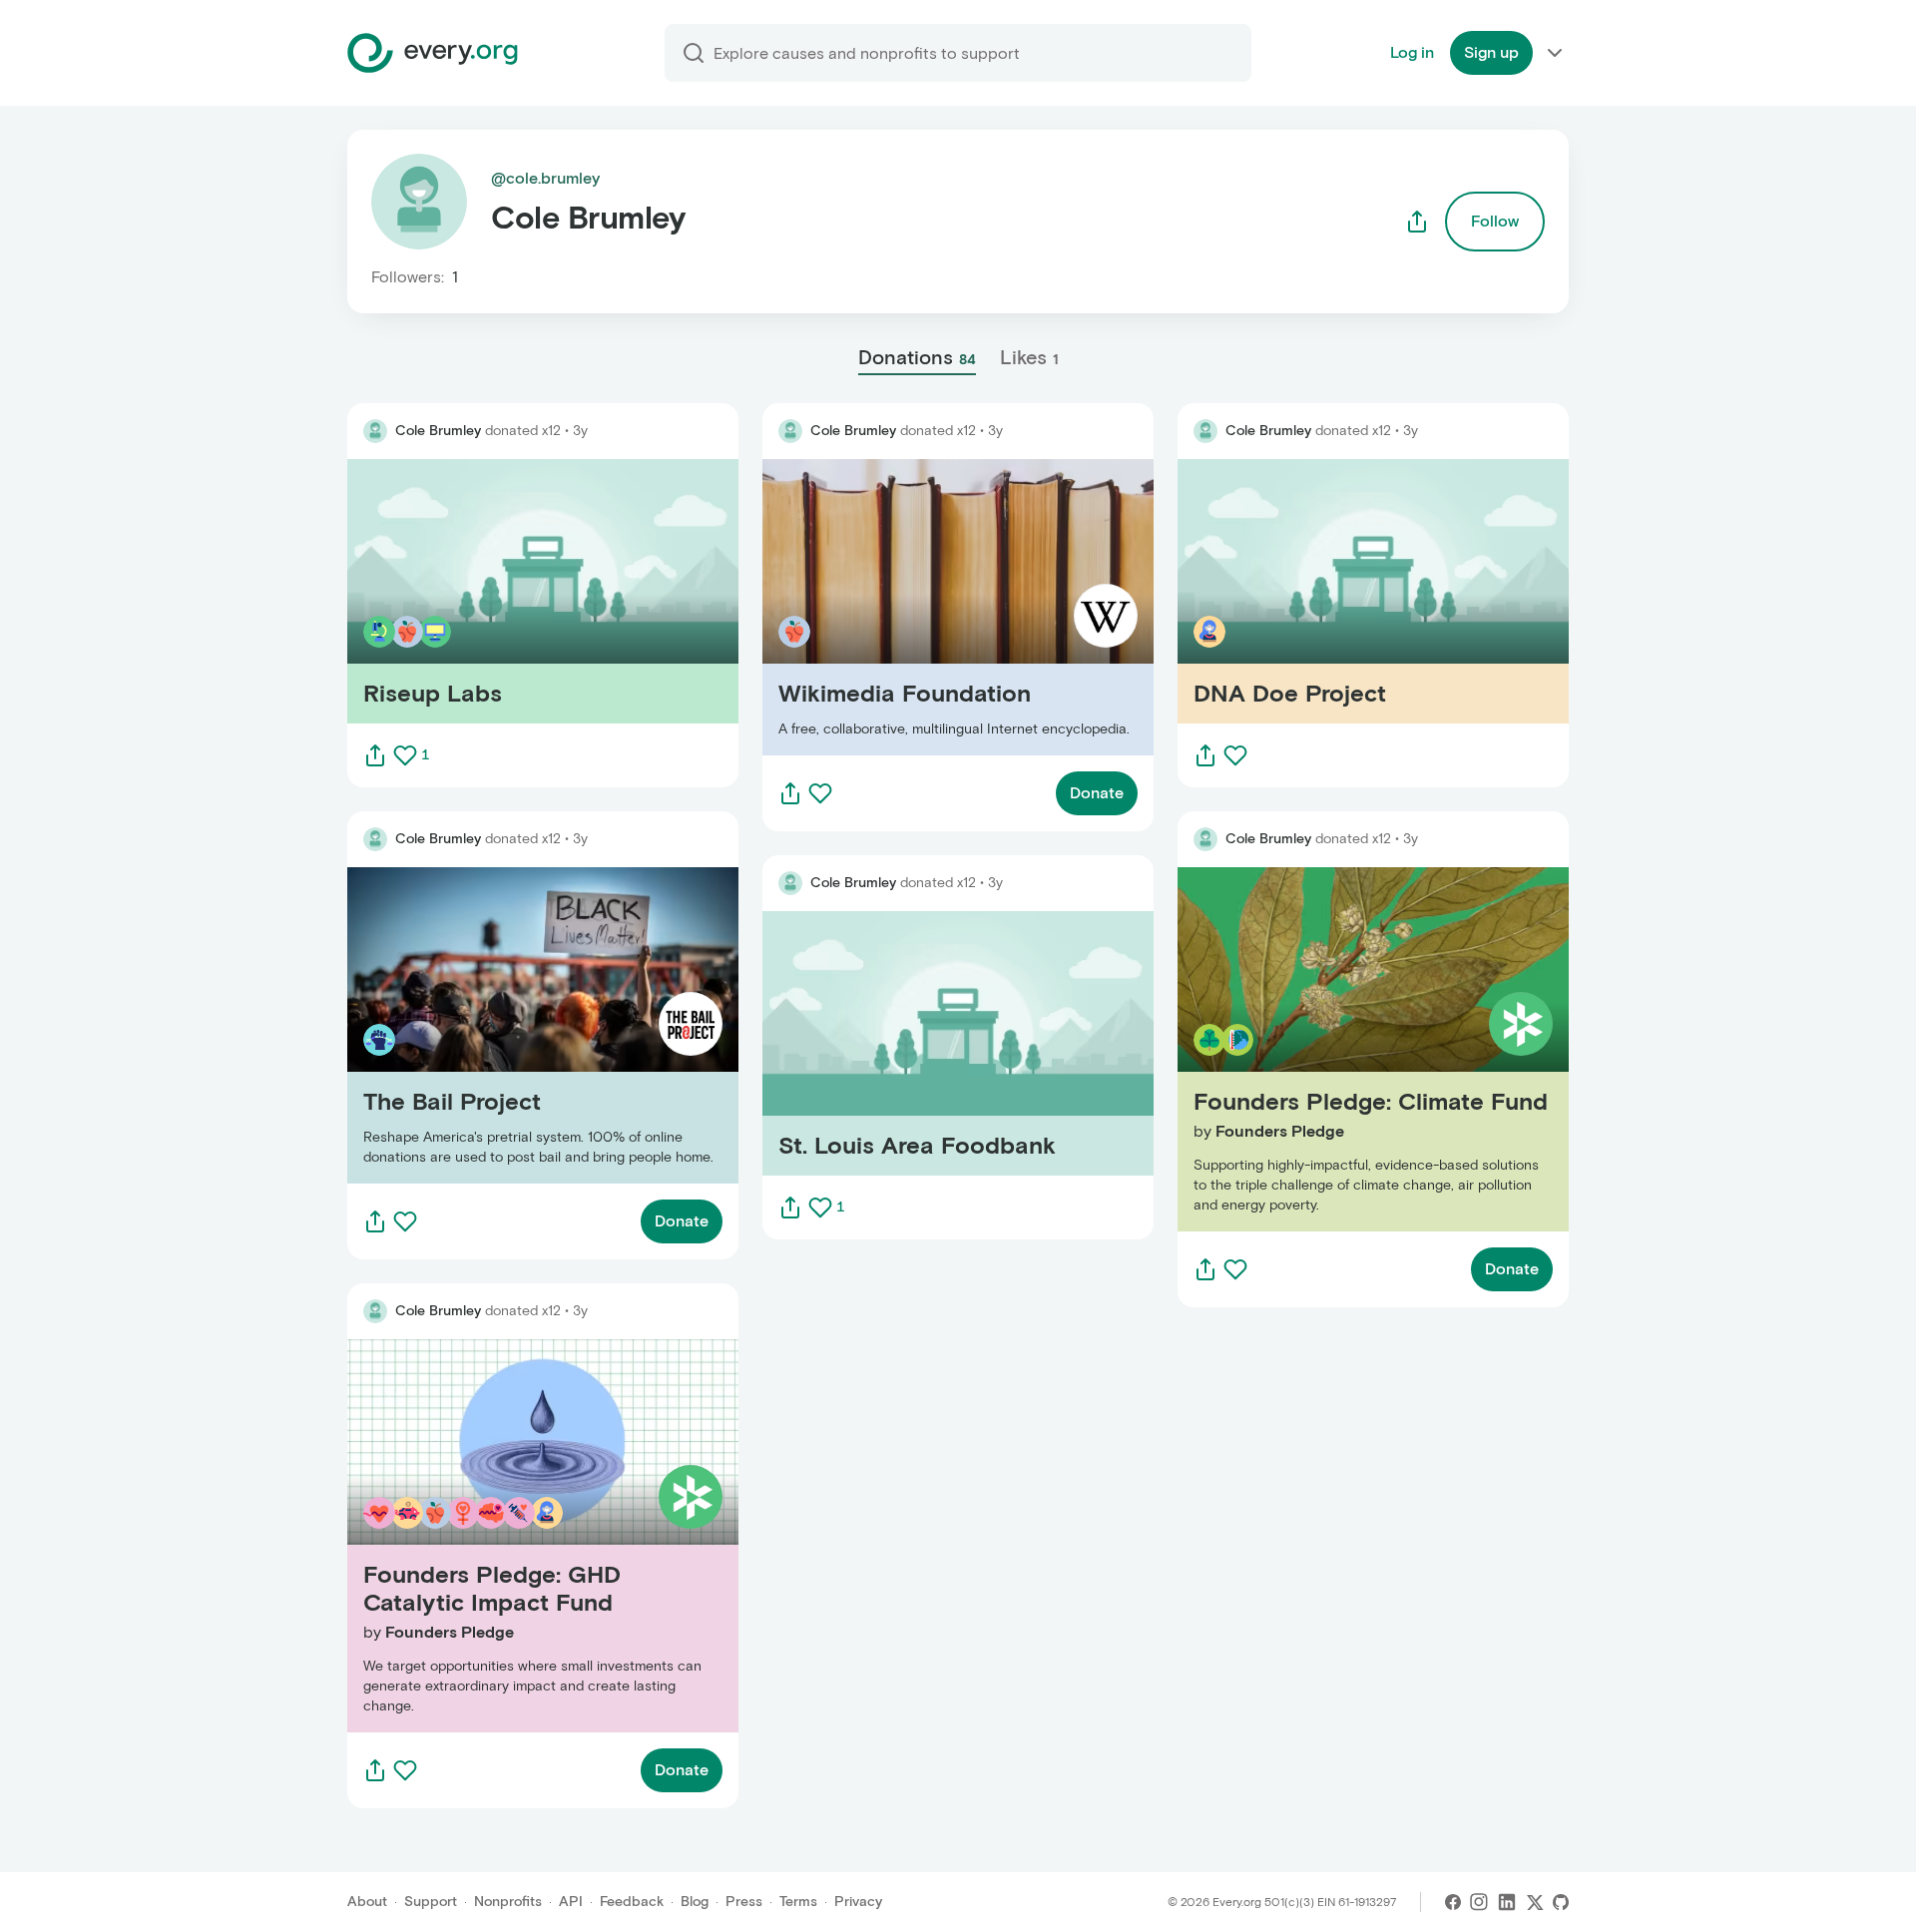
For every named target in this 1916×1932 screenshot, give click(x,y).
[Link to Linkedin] (1507, 1902)
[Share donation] (375, 755)
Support (431, 1902)
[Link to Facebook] (1453, 1902)
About (367, 1902)
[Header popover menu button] (1555, 53)
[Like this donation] (405, 755)
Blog (695, 1902)
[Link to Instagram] (1479, 1902)
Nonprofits (508, 1902)
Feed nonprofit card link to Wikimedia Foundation (945, 607)
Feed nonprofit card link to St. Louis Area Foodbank (953, 1043)
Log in (1412, 52)
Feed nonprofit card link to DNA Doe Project (1341, 591)
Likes (1029, 357)
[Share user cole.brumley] (1417, 222)
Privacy (858, 1902)
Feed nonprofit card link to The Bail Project (506, 1025)
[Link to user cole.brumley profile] (375, 431)
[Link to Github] (1561, 1902)
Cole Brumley (438, 431)
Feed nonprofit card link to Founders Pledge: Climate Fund (1373, 1049)
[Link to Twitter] (1535, 1902)
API (571, 1902)
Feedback (632, 1902)
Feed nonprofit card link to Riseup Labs (492, 591)
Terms (798, 1902)
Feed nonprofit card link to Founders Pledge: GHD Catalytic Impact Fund (531, 1535)
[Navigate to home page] (433, 53)
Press (744, 1902)
